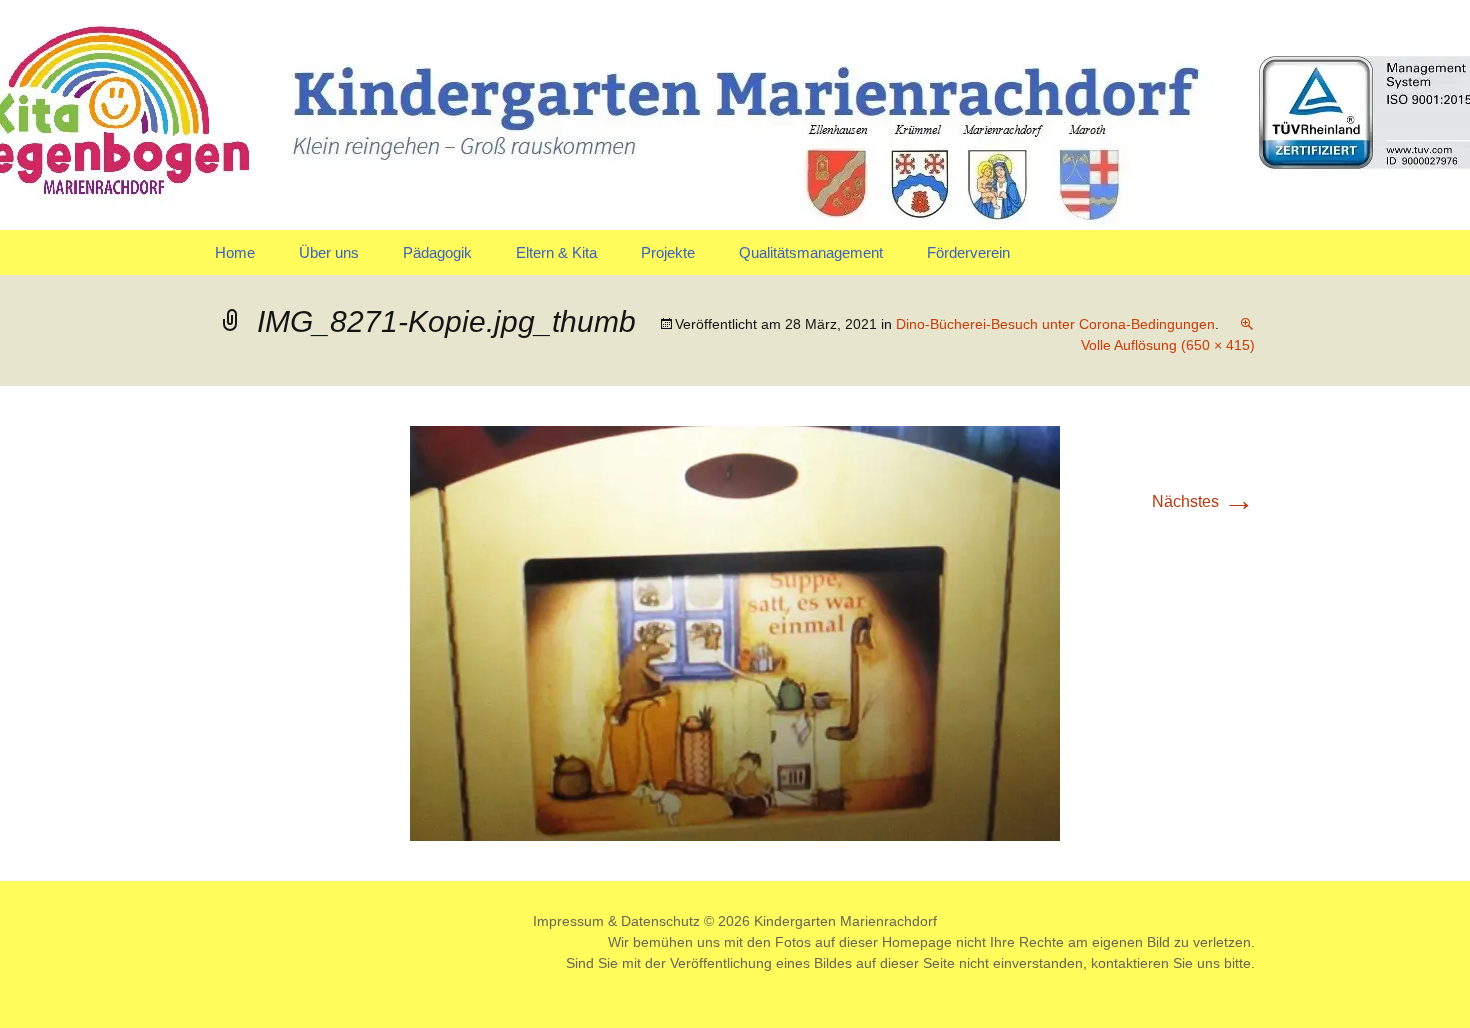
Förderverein (968, 252)
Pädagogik (437, 252)
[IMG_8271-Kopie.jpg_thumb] (735, 632)
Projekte (668, 252)
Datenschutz (660, 921)
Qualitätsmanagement (811, 252)
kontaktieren (1130, 963)
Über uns (329, 252)
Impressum (568, 921)
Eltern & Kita (556, 252)
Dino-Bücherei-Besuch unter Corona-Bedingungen (1055, 324)
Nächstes (1203, 501)
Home (235, 252)
